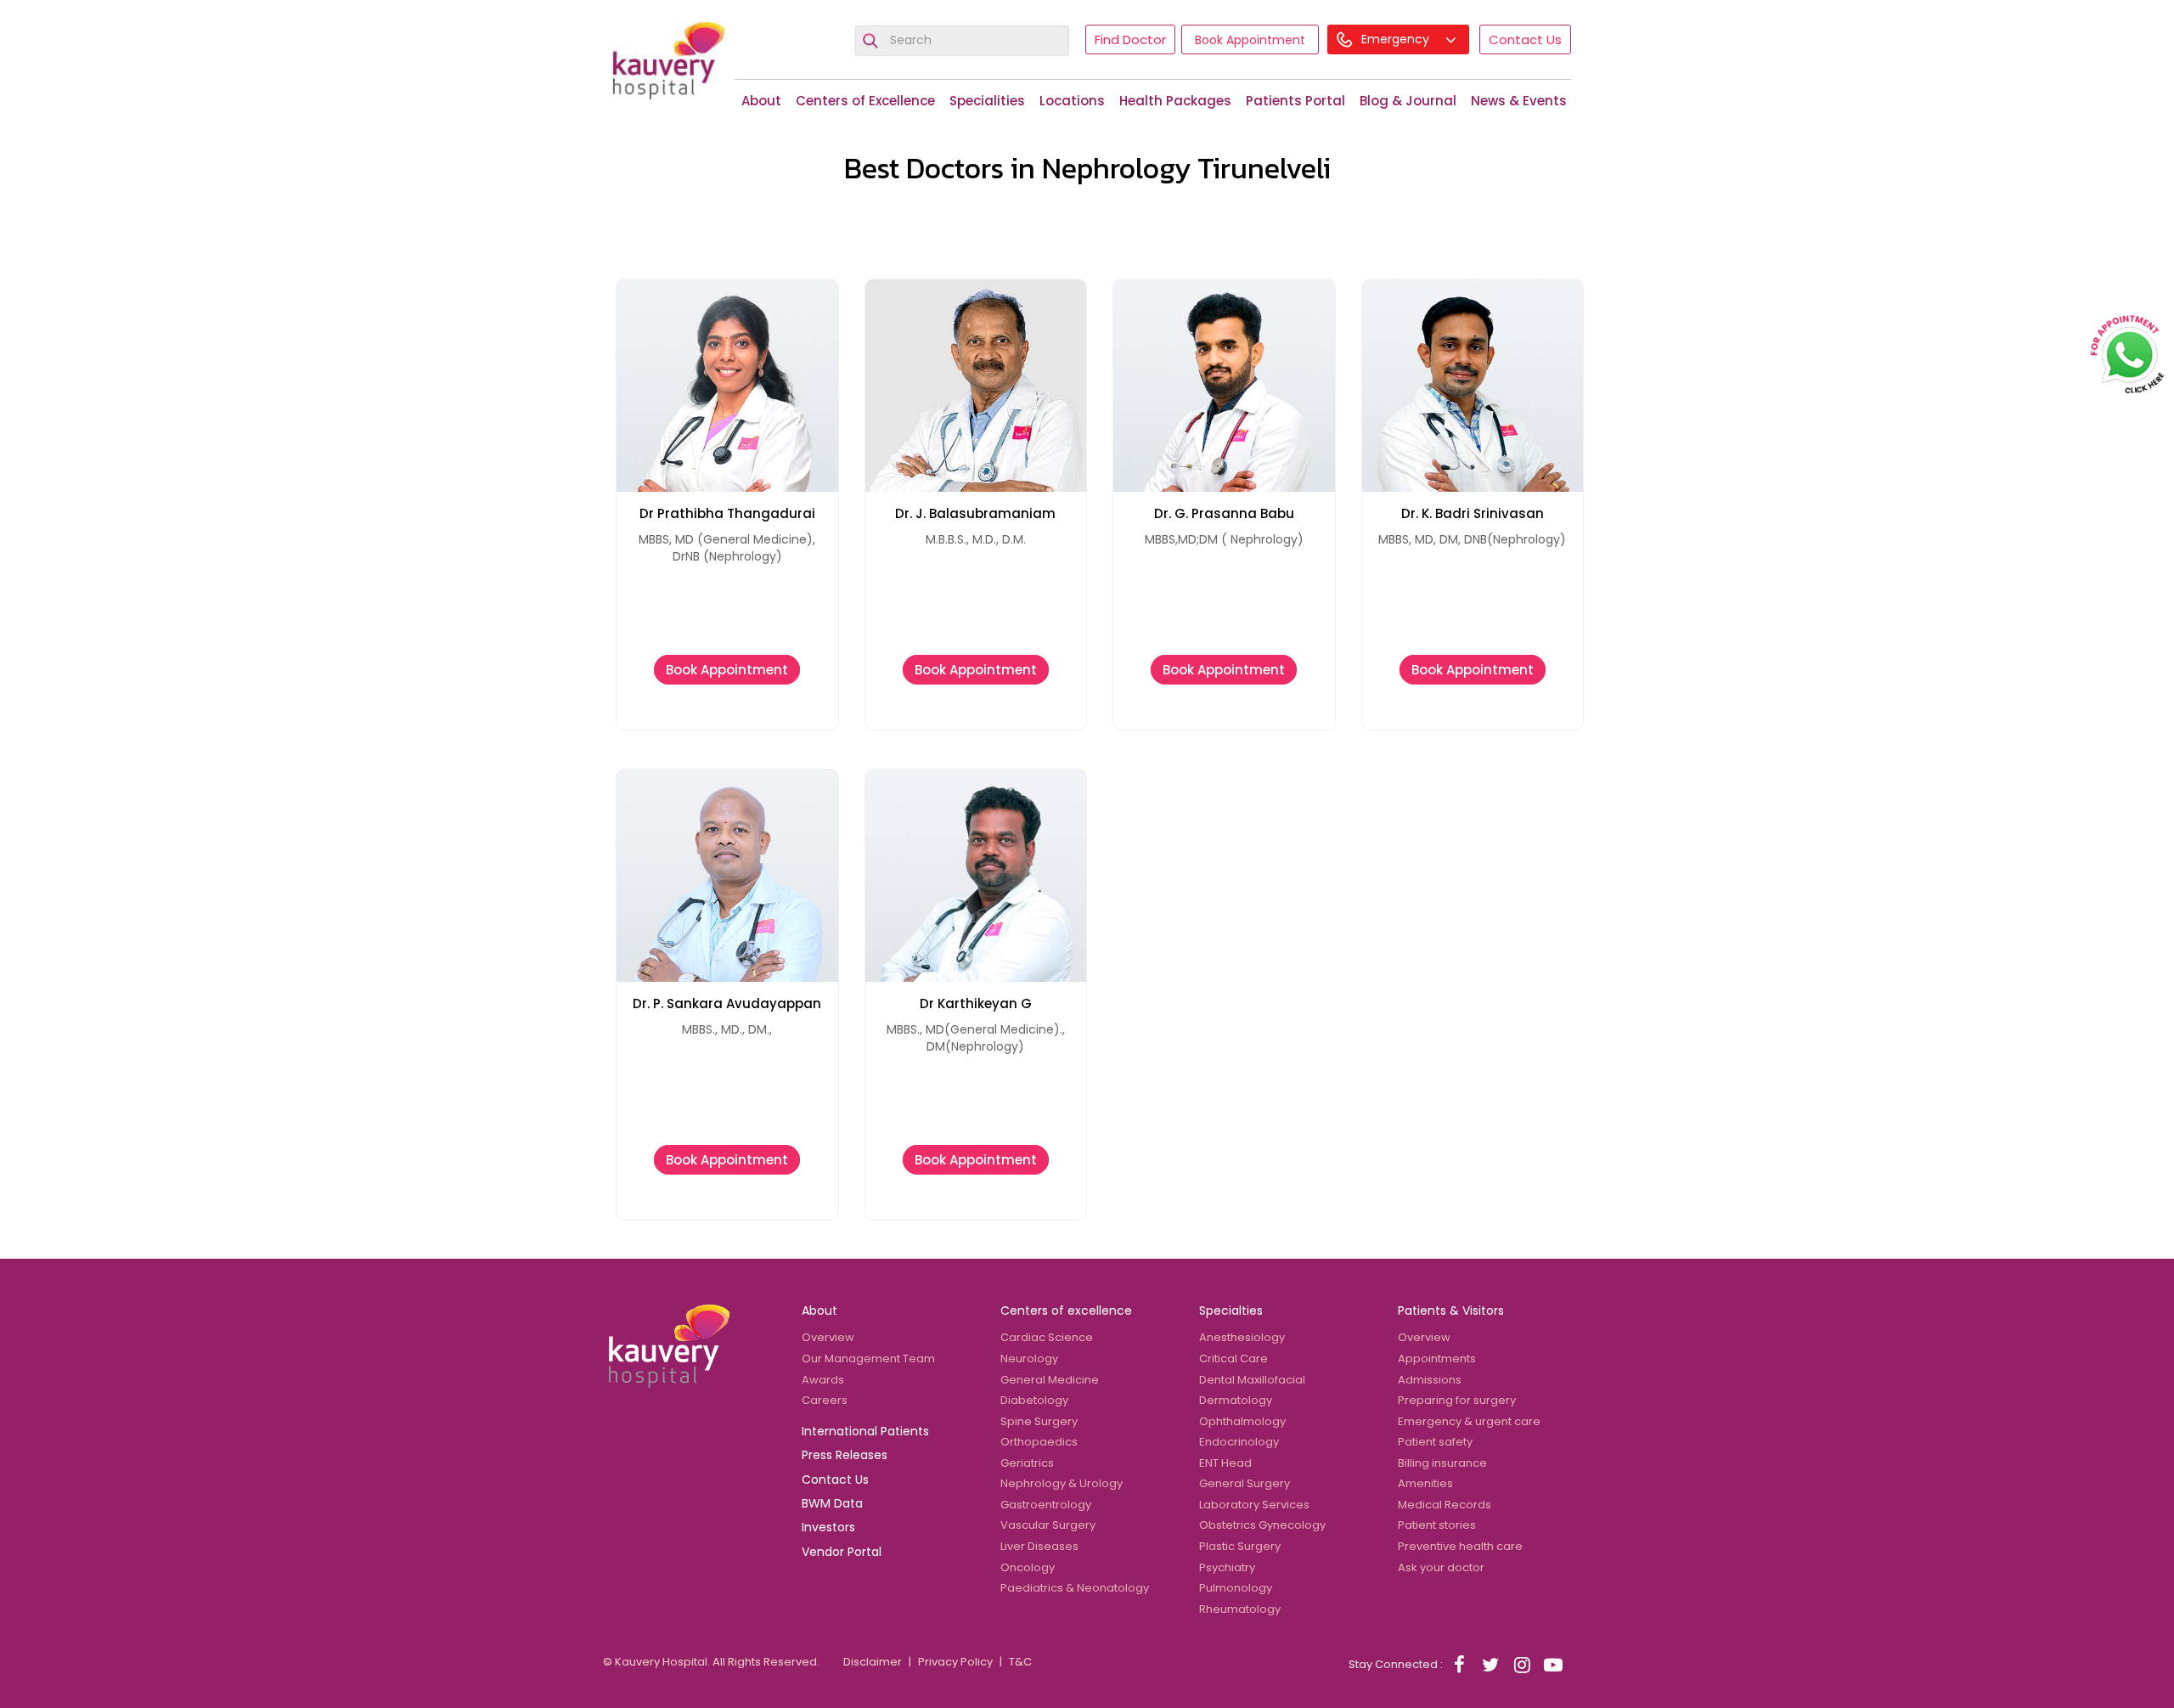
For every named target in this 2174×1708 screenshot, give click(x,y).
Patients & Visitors (1451, 1311)
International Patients (865, 1431)
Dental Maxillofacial (1252, 1380)
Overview (828, 1337)
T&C (1020, 1662)
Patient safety (1435, 1442)
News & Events (1519, 101)
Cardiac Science (1047, 1337)
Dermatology (1236, 1400)
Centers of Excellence (865, 101)
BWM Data (832, 1503)
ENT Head (1225, 1463)
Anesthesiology (1242, 1337)
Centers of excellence (1066, 1311)
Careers (825, 1400)
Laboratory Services (1254, 1505)
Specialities (987, 101)
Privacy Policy (955, 1662)
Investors (828, 1527)
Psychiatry (1227, 1567)
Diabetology (1034, 1400)
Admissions (1430, 1380)
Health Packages (1175, 101)
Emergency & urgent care (1469, 1421)
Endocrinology (1239, 1442)
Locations (1072, 101)
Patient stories (1437, 1525)
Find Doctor (1130, 39)
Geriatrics (1027, 1463)
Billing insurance (1442, 1463)
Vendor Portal (842, 1552)
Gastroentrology (1046, 1505)
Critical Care (1233, 1359)
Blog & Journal (1408, 101)
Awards (823, 1380)
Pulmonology (1236, 1588)
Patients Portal (1295, 101)
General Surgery (1245, 1483)
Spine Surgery (1039, 1421)
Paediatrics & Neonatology (1075, 1588)
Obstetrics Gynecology (1262, 1525)
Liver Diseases (1039, 1546)
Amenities (1425, 1483)
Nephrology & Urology (1062, 1483)
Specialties (1231, 1311)
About (761, 101)
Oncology (1028, 1567)
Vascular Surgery (1048, 1525)
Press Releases (845, 1455)
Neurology (1029, 1359)
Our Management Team (868, 1359)
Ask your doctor (1441, 1567)
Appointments (1437, 1359)
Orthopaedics (1039, 1442)
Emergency (1397, 39)
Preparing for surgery (1457, 1400)
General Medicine (1050, 1380)
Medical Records (1445, 1505)
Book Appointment (1250, 40)
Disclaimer (873, 1662)
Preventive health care (1460, 1546)
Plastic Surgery (1240, 1546)
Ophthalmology (1242, 1421)
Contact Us (1525, 39)
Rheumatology (1240, 1609)
